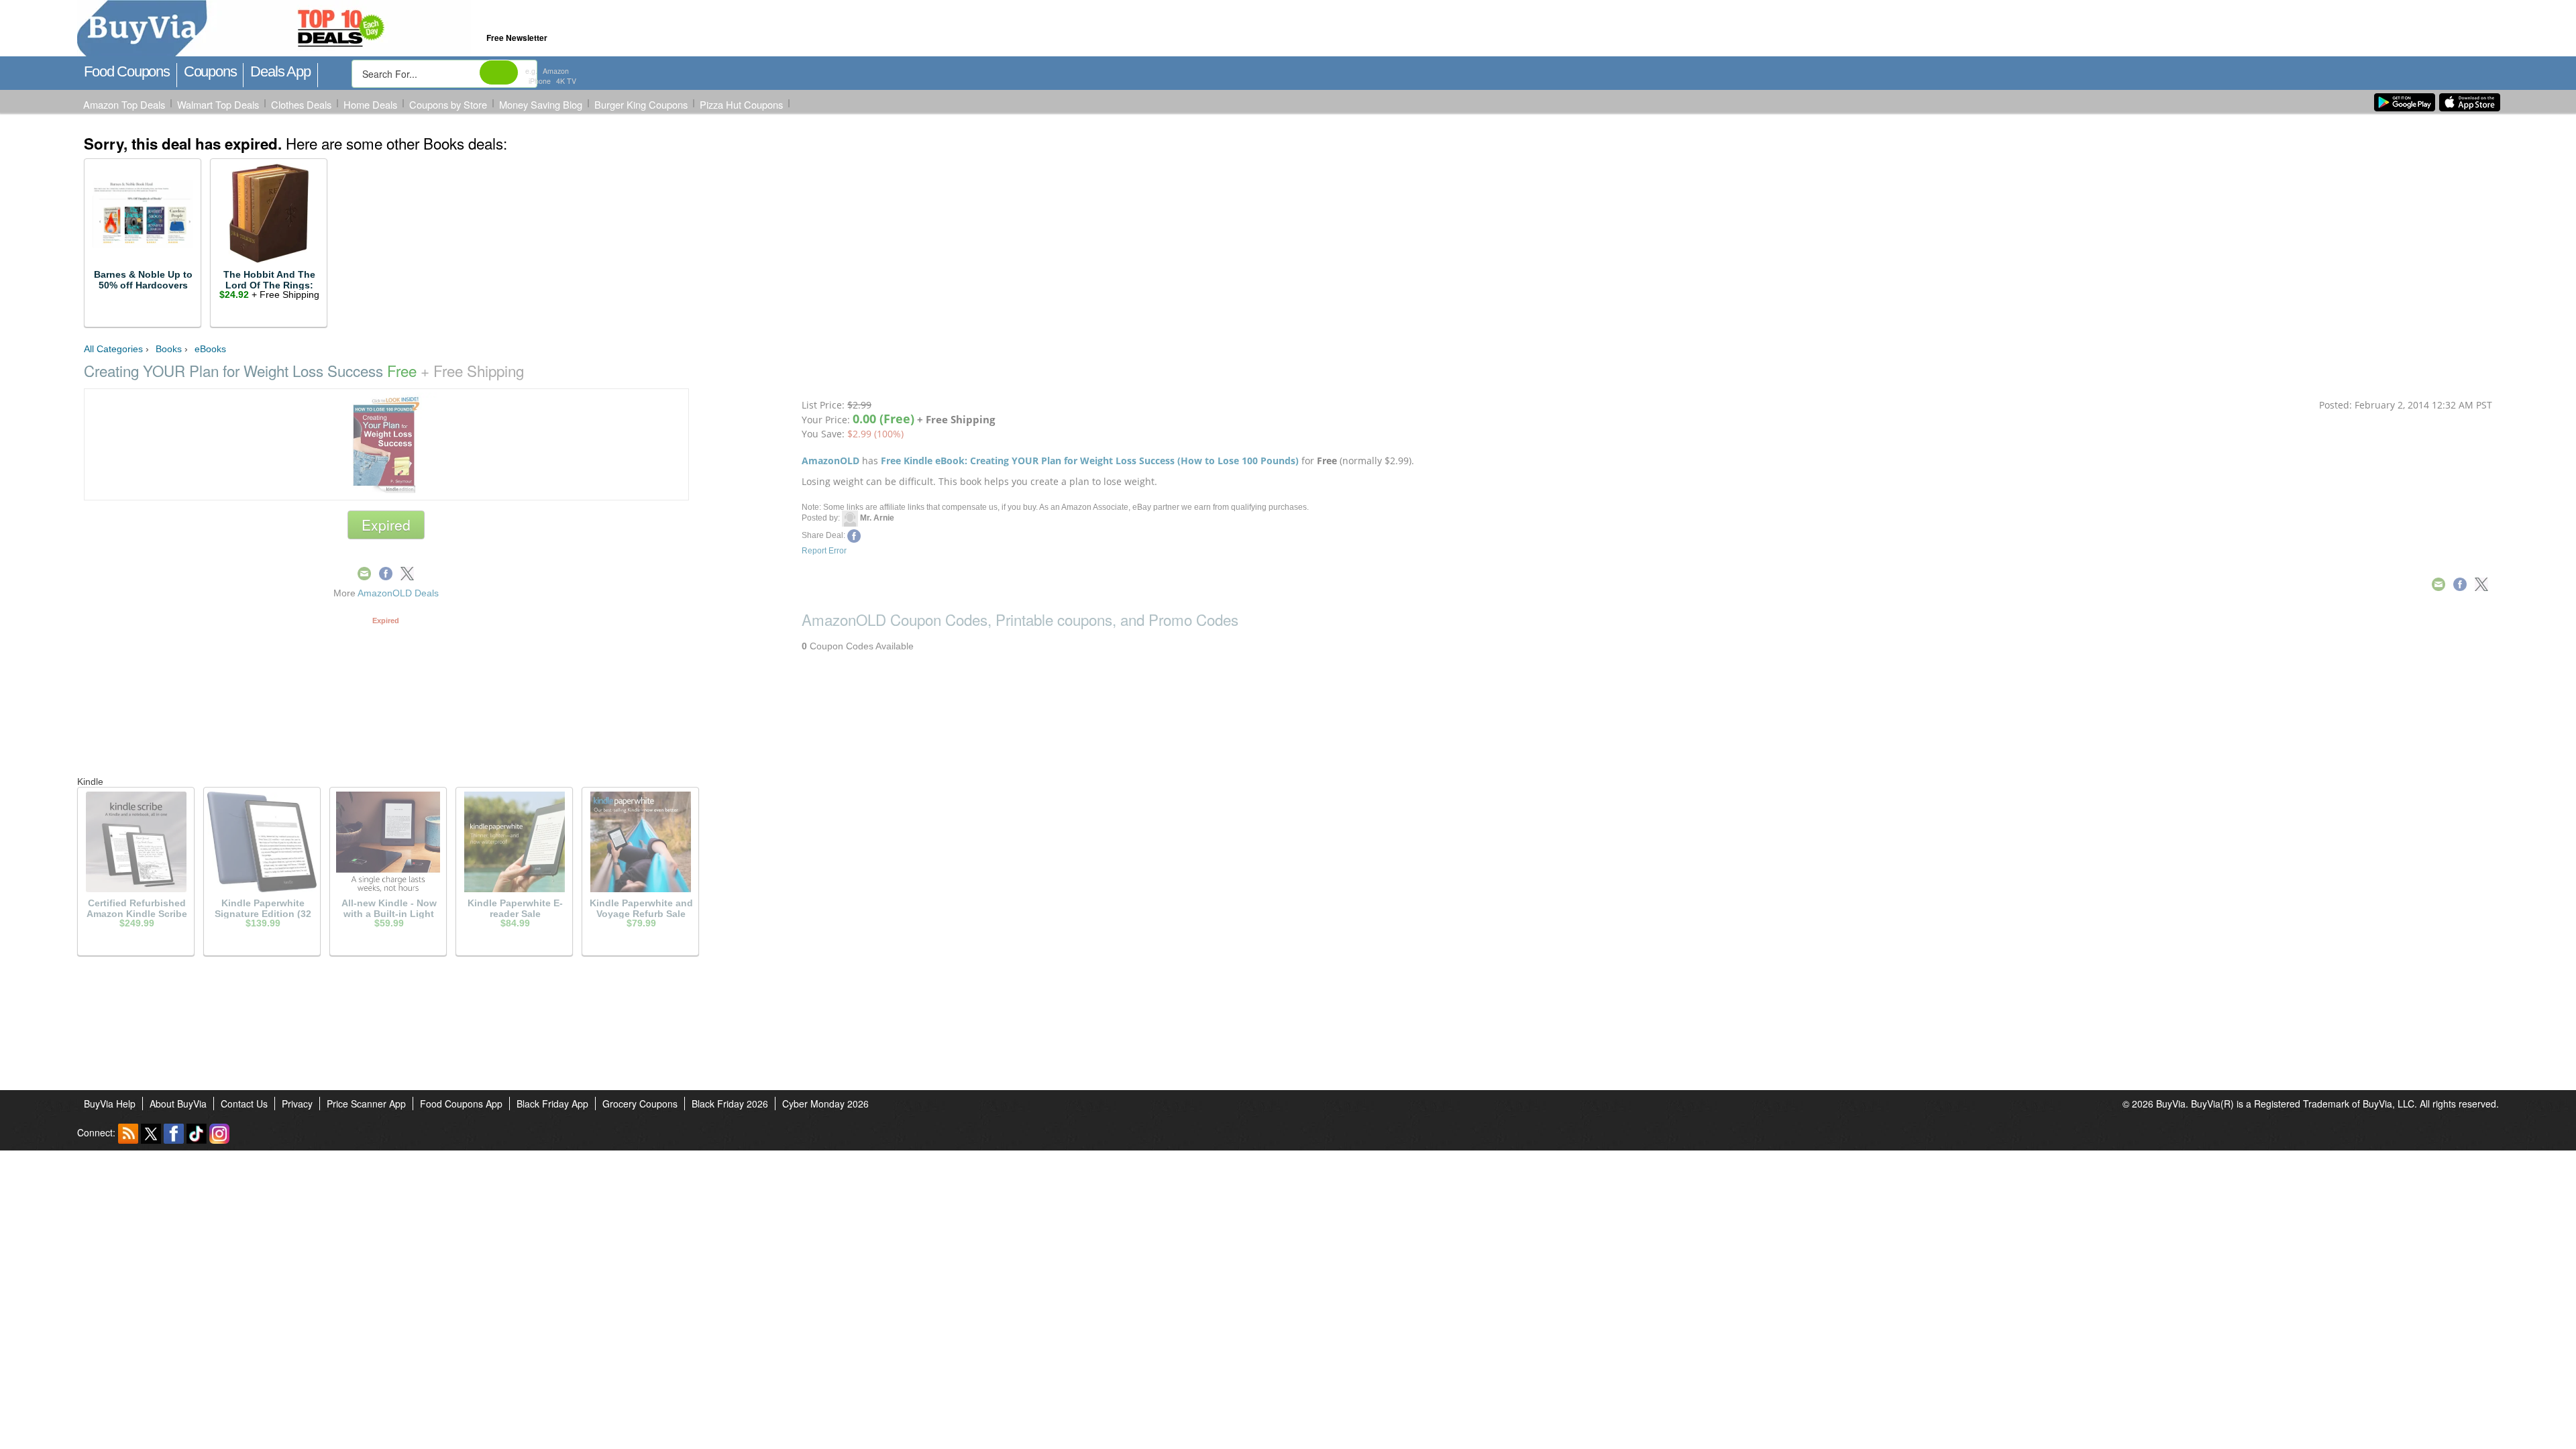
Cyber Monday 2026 (825, 1104)
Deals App (280, 71)
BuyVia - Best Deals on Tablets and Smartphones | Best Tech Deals (334, 29)
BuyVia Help (110, 1104)
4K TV (566, 81)
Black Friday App (552, 1104)
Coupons (210, 71)
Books (169, 349)
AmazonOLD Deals (398, 593)
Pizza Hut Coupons (741, 104)
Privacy (297, 1104)
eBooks (210, 349)
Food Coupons (127, 71)
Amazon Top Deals (124, 104)
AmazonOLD (830, 461)
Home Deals (370, 104)
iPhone (540, 81)
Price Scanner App (366, 1104)
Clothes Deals (301, 104)
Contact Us (244, 1104)
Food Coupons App (461, 1104)
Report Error (824, 551)
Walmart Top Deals (218, 104)
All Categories (113, 349)
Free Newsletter (517, 38)
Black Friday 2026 (730, 1104)
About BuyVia (178, 1104)
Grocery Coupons (640, 1104)
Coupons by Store (448, 104)
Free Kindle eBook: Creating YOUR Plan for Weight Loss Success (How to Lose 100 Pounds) (1090, 461)
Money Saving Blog (541, 104)
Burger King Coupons (641, 104)
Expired (386, 525)
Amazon (556, 71)
